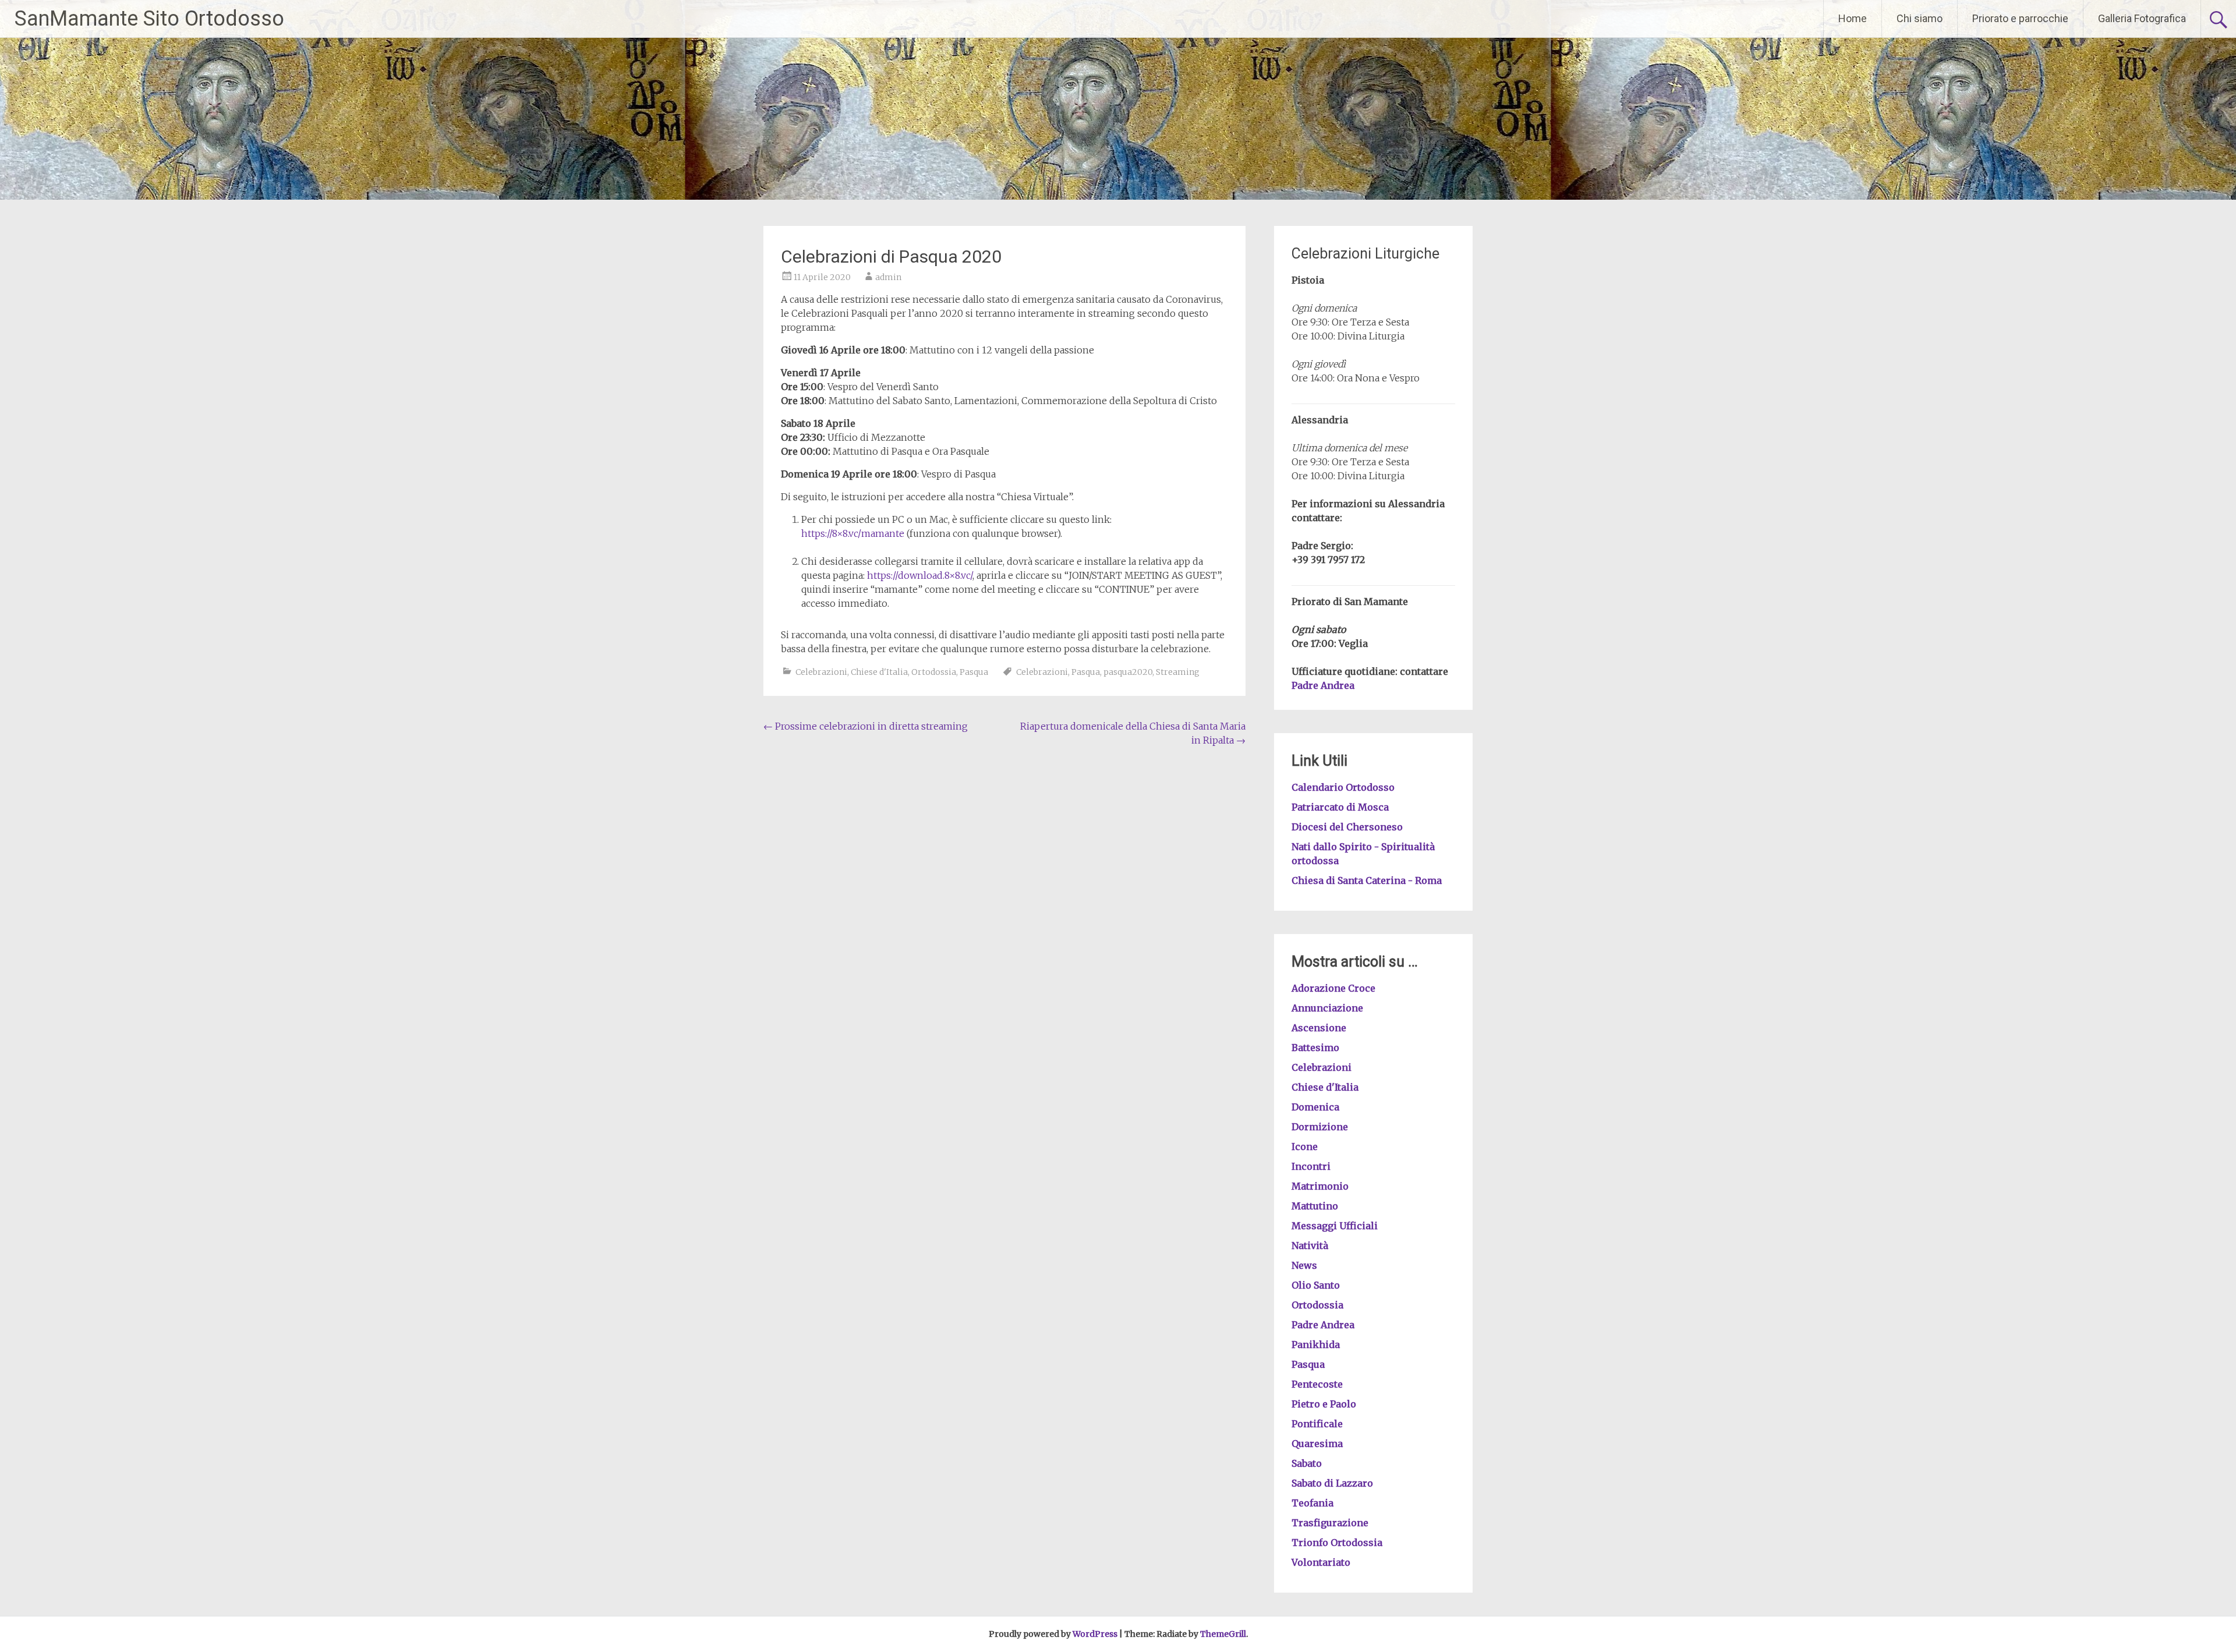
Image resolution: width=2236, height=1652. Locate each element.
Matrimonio (1320, 1186)
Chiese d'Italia (879, 672)
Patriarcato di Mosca (1340, 807)
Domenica (1315, 1107)
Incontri (1311, 1166)
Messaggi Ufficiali (1335, 1226)
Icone (1305, 1147)
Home (1853, 18)
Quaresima (1317, 1444)
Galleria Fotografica (2142, 18)
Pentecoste (1317, 1384)
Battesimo (1315, 1048)
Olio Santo (1316, 1285)
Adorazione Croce (1333, 988)
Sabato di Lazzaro (1332, 1483)
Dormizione (1320, 1127)
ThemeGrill (1223, 1634)
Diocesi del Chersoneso (1347, 827)
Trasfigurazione (1330, 1523)
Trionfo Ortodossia (1337, 1543)
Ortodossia (934, 672)
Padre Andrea (1323, 685)
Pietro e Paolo (1324, 1404)
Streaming (1178, 672)
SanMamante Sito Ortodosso (149, 19)
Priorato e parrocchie (2020, 18)
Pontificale (1317, 1424)
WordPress (1095, 1634)
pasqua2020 (1128, 672)
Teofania (1312, 1503)
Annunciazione (1327, 1008)
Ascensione (1319, 1028)
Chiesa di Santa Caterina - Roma (1367, 880)
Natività (1310, 1246)
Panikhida (1316, 1345)
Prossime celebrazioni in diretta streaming (866, 726)
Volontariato (1321, 1562)
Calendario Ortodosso (1343, 787)
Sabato (1307, 1463)
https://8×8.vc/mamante (853, 533)
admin (888, 277)
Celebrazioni (821, 672)
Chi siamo (1920, 18)
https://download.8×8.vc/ (920, 575)
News (1304, 1265)
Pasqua (974, 672)
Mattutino (1315, 1206)
